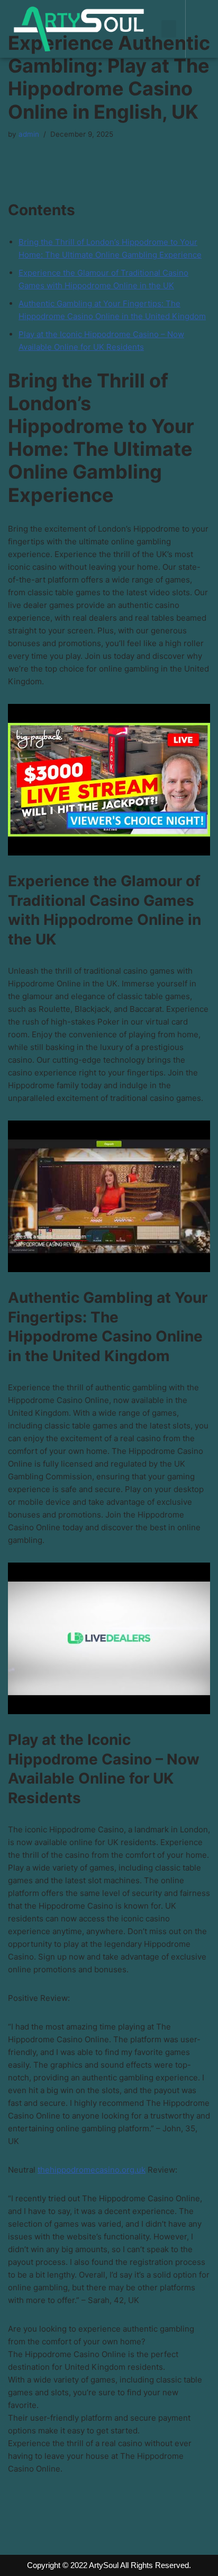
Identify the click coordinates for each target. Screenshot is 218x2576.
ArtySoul (104, 2565)
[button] (169, 29)
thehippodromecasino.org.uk (92, 2170)
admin (29, 134)
